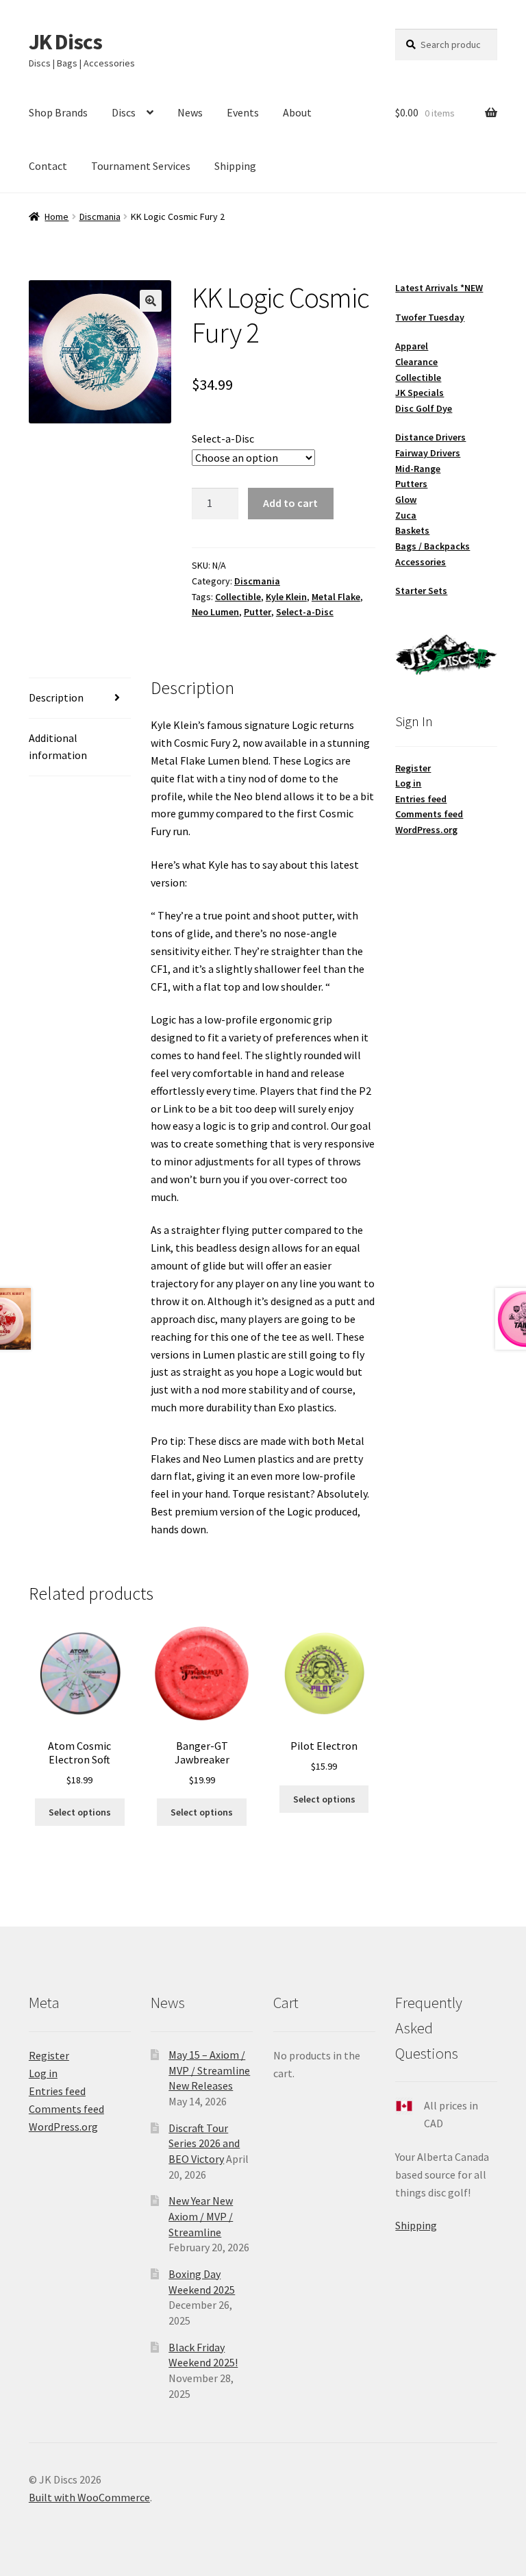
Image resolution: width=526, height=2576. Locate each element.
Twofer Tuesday (430, 317)
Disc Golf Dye (424, 408)
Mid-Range (418, 469)
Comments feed (429, 814)
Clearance (416, 362)
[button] (151, 301)
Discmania (100, 216)
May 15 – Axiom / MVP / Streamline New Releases (209, 2070)
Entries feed (421, 799)
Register (413, 768)
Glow (406, 499)
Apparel (412, 346)
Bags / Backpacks (433, 546)
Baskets (412, 530)
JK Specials (419, 393)
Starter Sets (421, 591)
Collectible (238, 597)
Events (243, 112)
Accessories (421, 562)
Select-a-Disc (223, 438)
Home (57, 216)
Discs (124, 112)
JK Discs (65, 42)
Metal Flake (336, 597)
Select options (80, 1812)
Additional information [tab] (58, 747)
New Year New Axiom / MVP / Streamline (201, 2216)
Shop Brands (58, 112)
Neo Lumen (215, 612)
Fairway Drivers (428, 453)
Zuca (406, 515)
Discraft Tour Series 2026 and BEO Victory (204, 2143)
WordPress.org (426, 830)
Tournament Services (141, 166)
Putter (258, 612)
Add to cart (290, 503)
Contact (48, 166)
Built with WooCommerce (89, 2497)
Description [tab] (56, 697)
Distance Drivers (430, 437)
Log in (408, 783)
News (190, 112)
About (297, 112)
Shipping (235, 166)
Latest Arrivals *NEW (439, 288)
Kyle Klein (286, 597)
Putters (411, 484)
